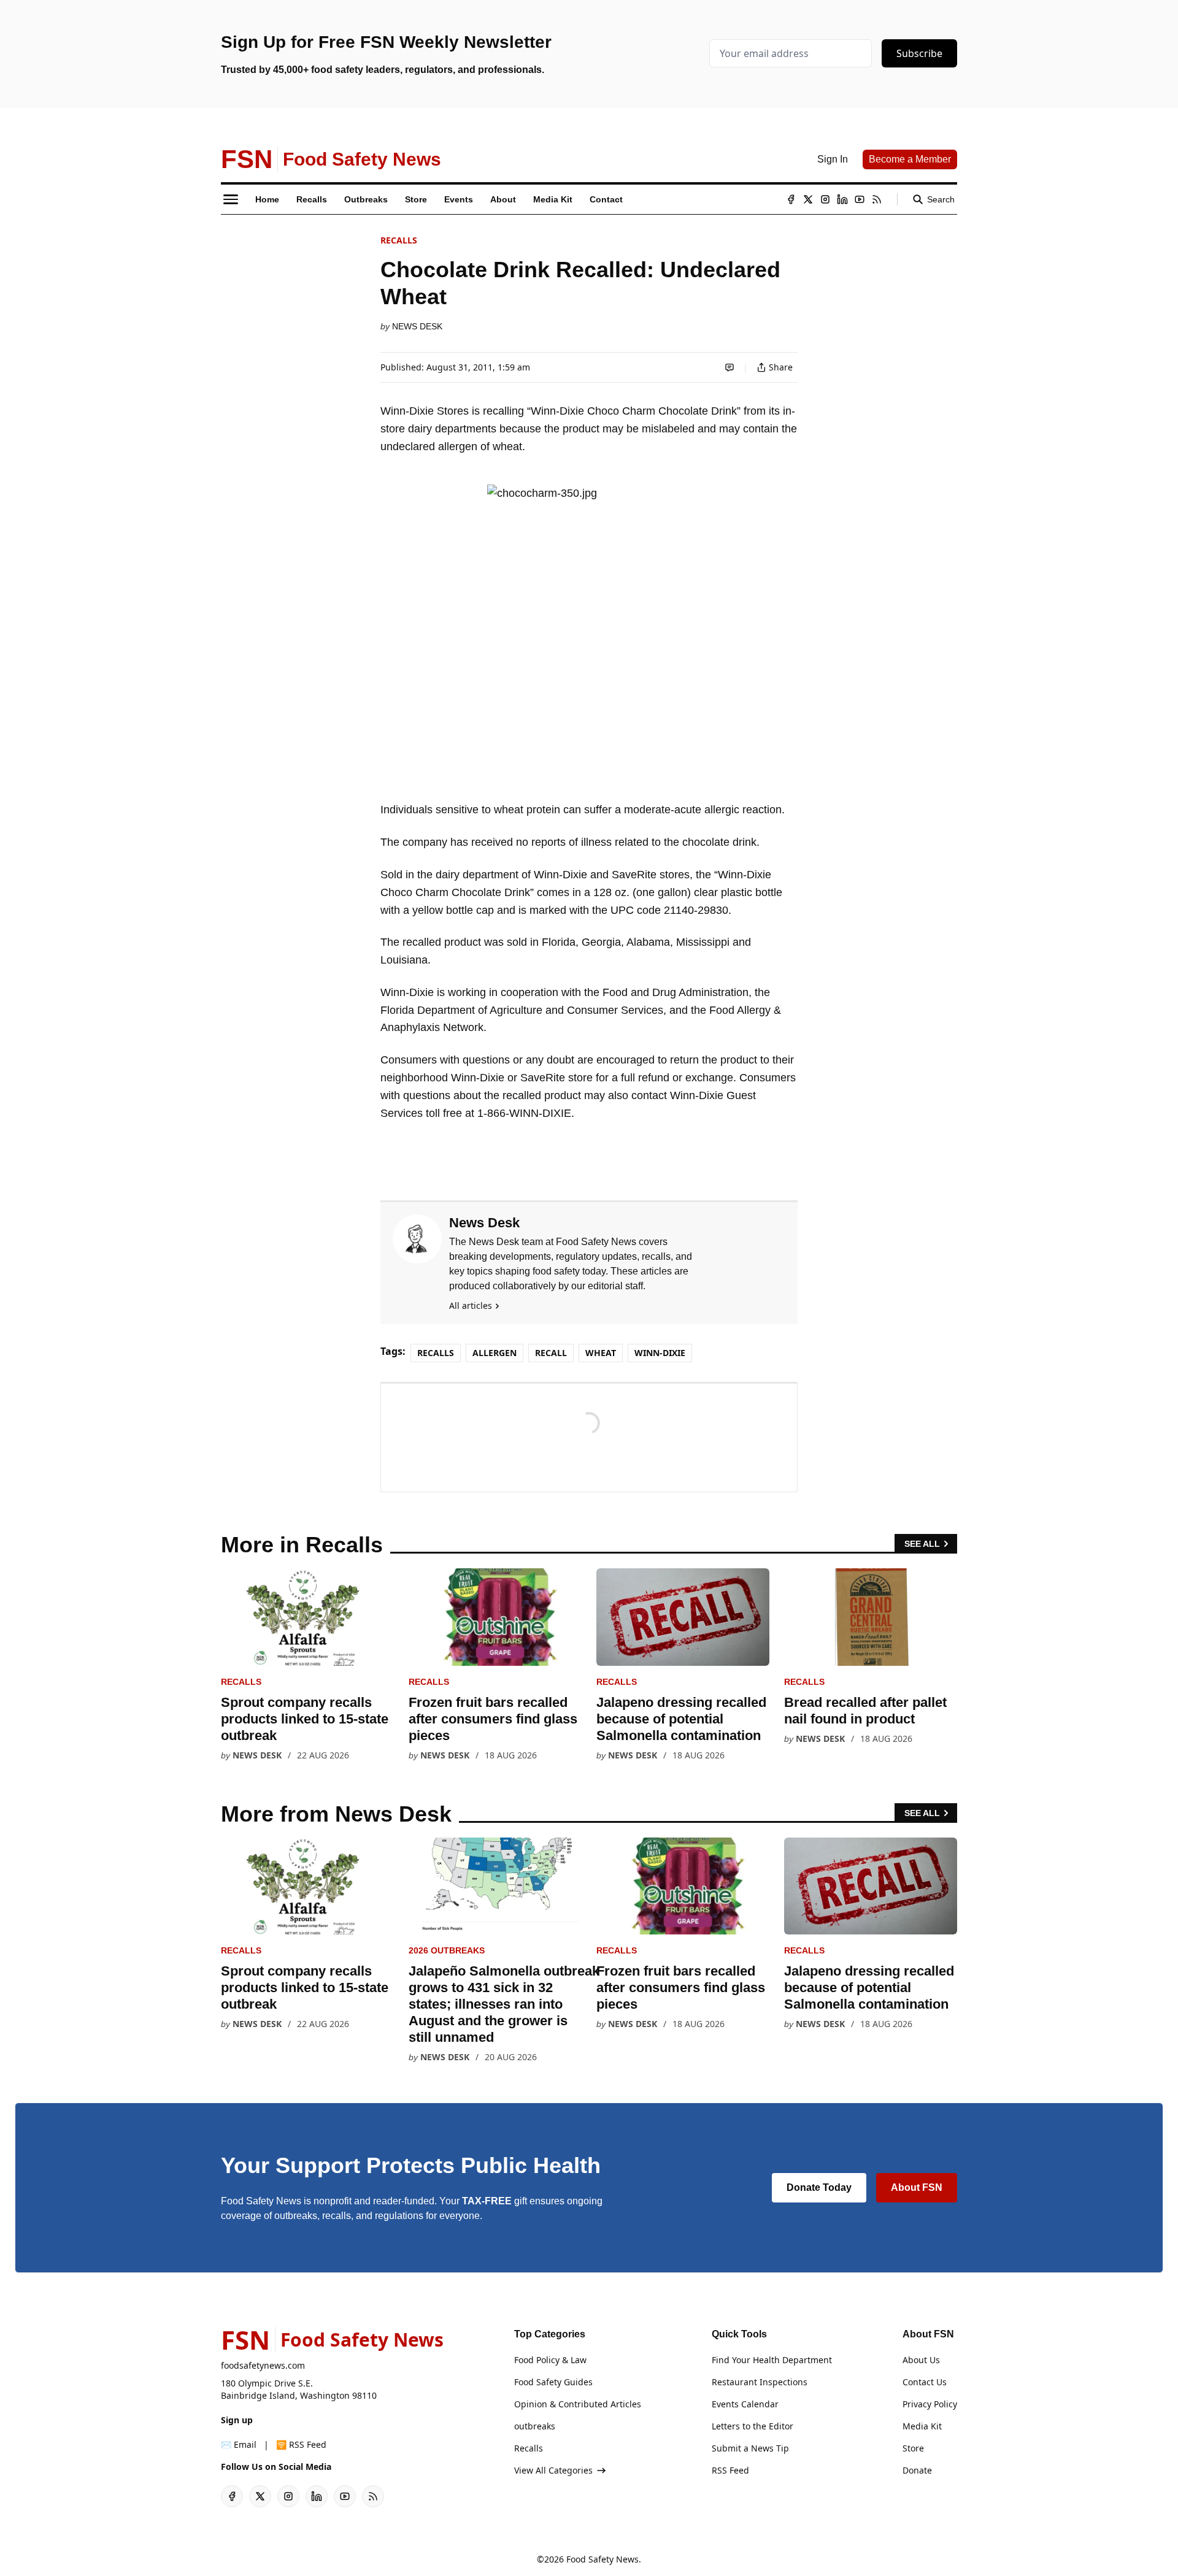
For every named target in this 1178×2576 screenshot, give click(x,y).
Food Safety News (602, 2559)
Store (913, 2448)
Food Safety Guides (553, 2382)
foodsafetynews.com (263, 2365)
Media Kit (922, 2426)
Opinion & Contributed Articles (578, 2404)
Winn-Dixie (660, 1353)
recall (551, 1353)
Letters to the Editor (753, 2426)
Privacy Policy (930, 2404)
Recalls (399, 240)
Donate (917, 2470)
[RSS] (877, 199)
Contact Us (925, 2382)
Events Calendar (745, 2404)
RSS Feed (730, 2470)
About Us (921, 2360)
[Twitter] (808, 199)
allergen (495, 1353)
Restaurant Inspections (760, 2382)
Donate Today (819, 2187)
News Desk (417, 326)
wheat (601, 1353)
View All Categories (553, 2470)
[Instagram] (825, 199)
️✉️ (239, 2444)
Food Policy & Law (550, 2360)
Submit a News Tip (750, 2448)
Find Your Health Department (772, 2360)
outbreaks (535, 2426)
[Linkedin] (842, 199)
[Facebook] (791, 199)
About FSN (917, 2187)
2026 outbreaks (447, 1950)
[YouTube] (860, 199)
